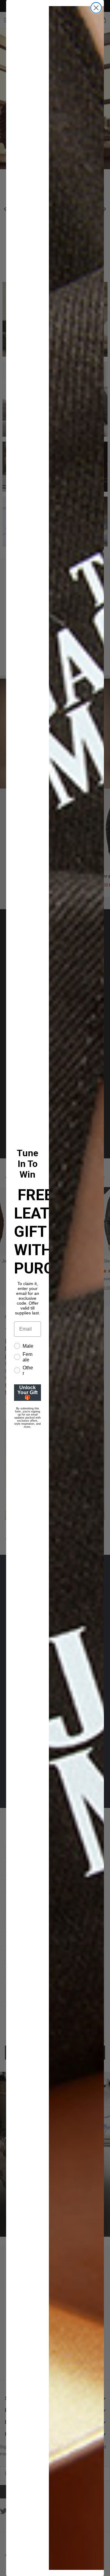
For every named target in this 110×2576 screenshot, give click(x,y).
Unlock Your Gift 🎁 (28, 1392)
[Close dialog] (96, 8)
